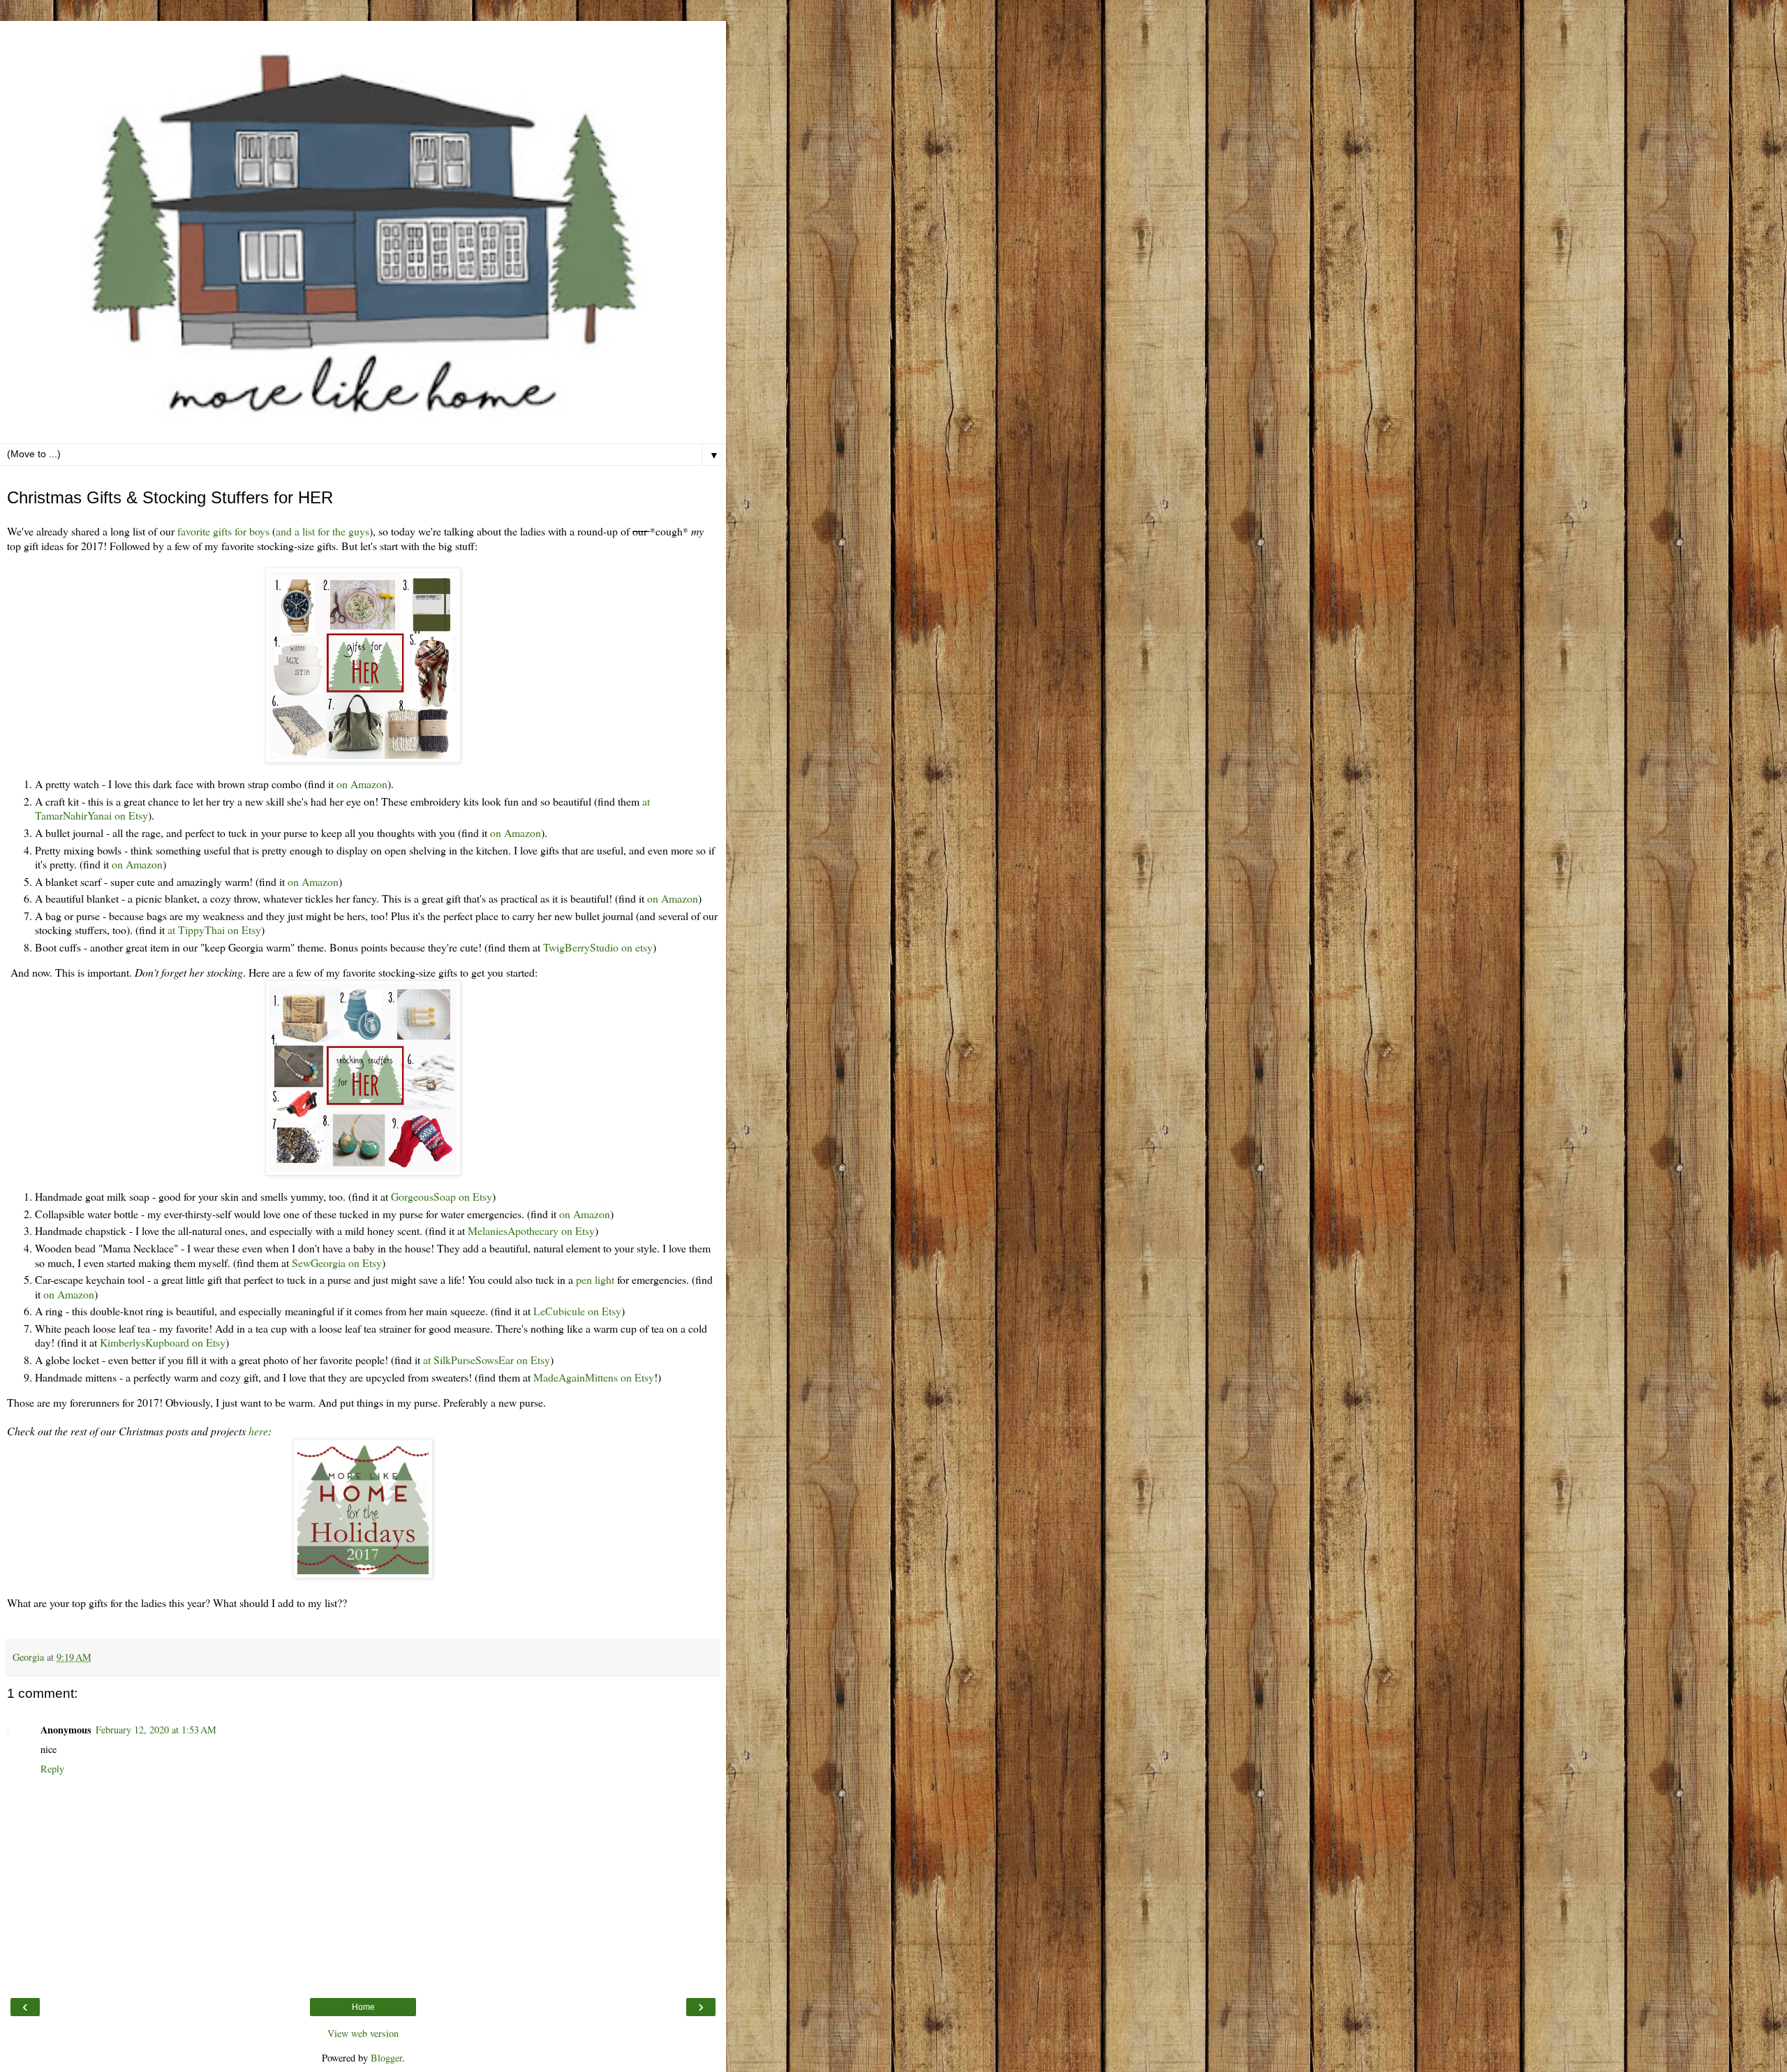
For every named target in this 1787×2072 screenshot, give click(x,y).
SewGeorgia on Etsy (337, 1263)
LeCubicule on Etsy (577, 1311)
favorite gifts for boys (223, 531)
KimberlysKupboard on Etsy (163, 1342)
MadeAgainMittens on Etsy (594, 1377)
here (258, 1431)
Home (363, 2007)
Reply (52, 1769)
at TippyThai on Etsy (214, 930)
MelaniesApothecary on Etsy (531, 1230)
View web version (363, 2033)
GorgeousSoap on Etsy (442, 1196)
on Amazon (362, 784)
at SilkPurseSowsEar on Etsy (487, 1360)
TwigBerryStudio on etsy (596, 947)
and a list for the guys (322, 531)
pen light (595, 1279)
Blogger (386, 2058)
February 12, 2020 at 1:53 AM (156, 1730)
